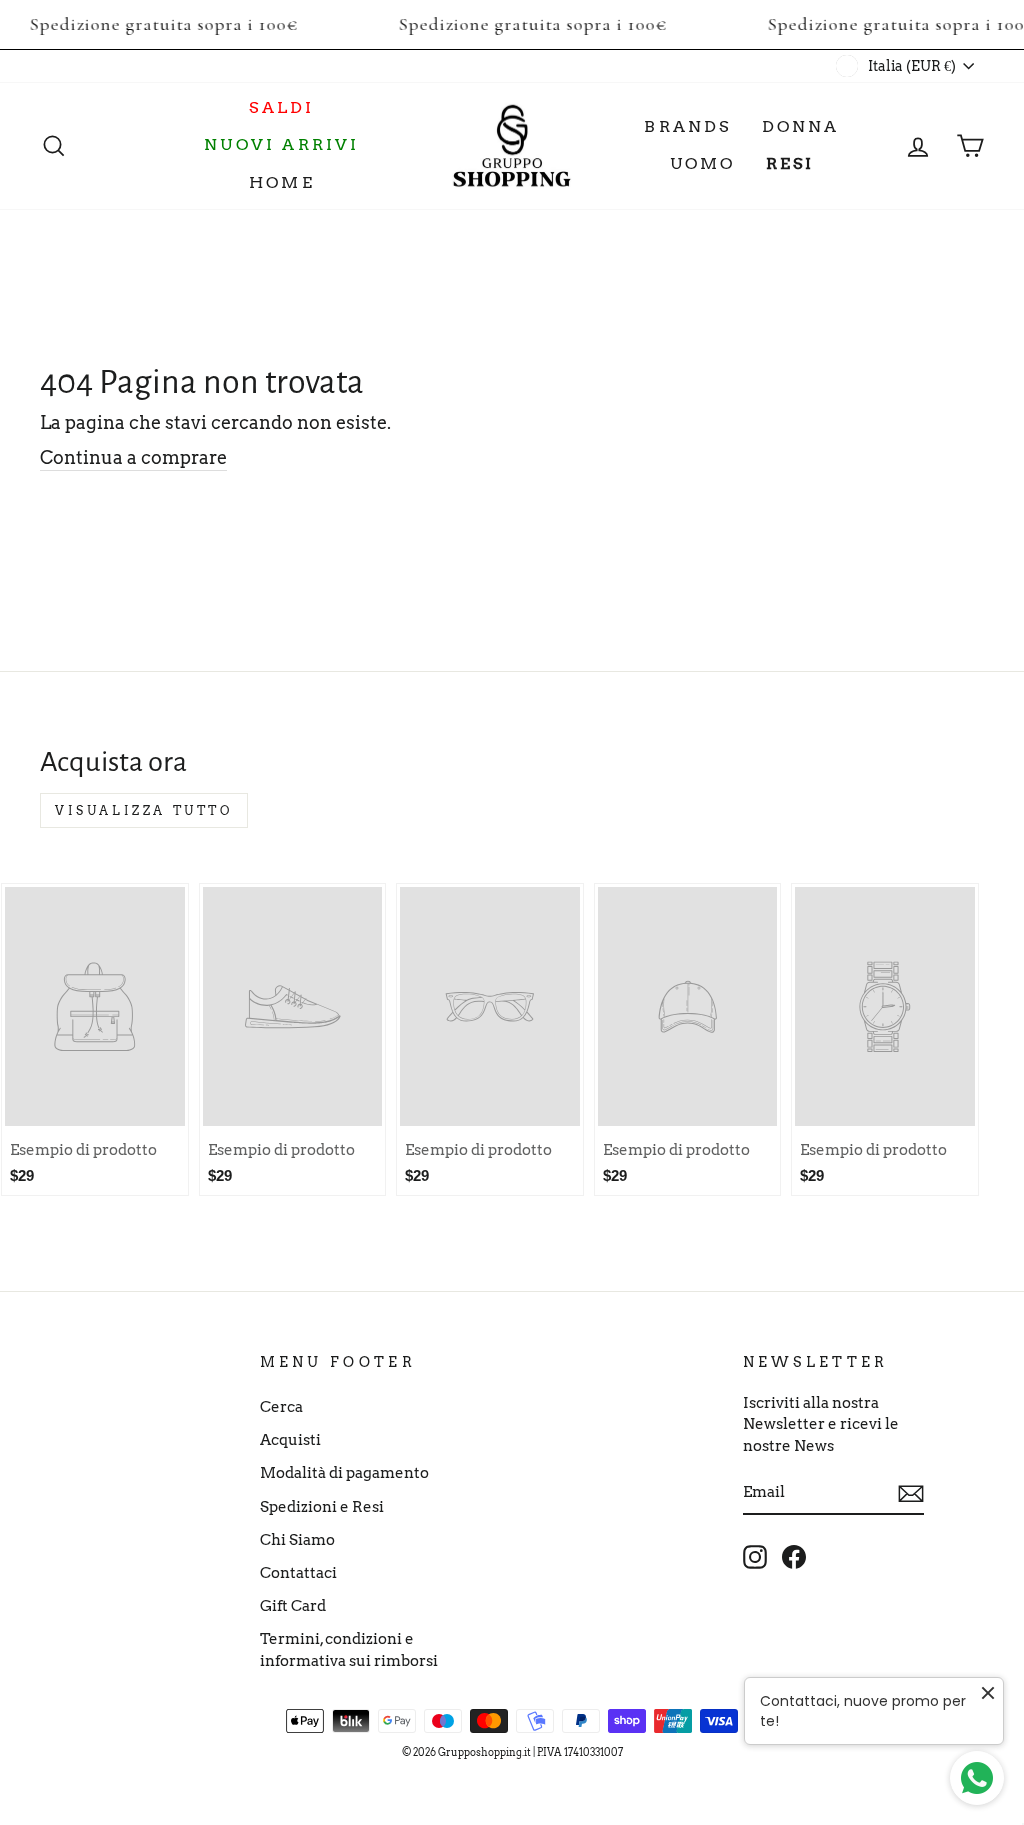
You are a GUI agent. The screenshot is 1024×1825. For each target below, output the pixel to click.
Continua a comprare (133, 457)
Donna (801, 126)
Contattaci (298, 1572)
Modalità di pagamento (344, 1472)
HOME (282, 182)
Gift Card (293, 1605)
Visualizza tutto (144, 810)
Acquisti (290, 1439)
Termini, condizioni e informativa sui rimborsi (349, 1649)
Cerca (281, 1406)
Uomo (703, 163)
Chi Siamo (297, 1539)
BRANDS (687, 126)
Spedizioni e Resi (322, 1506)
